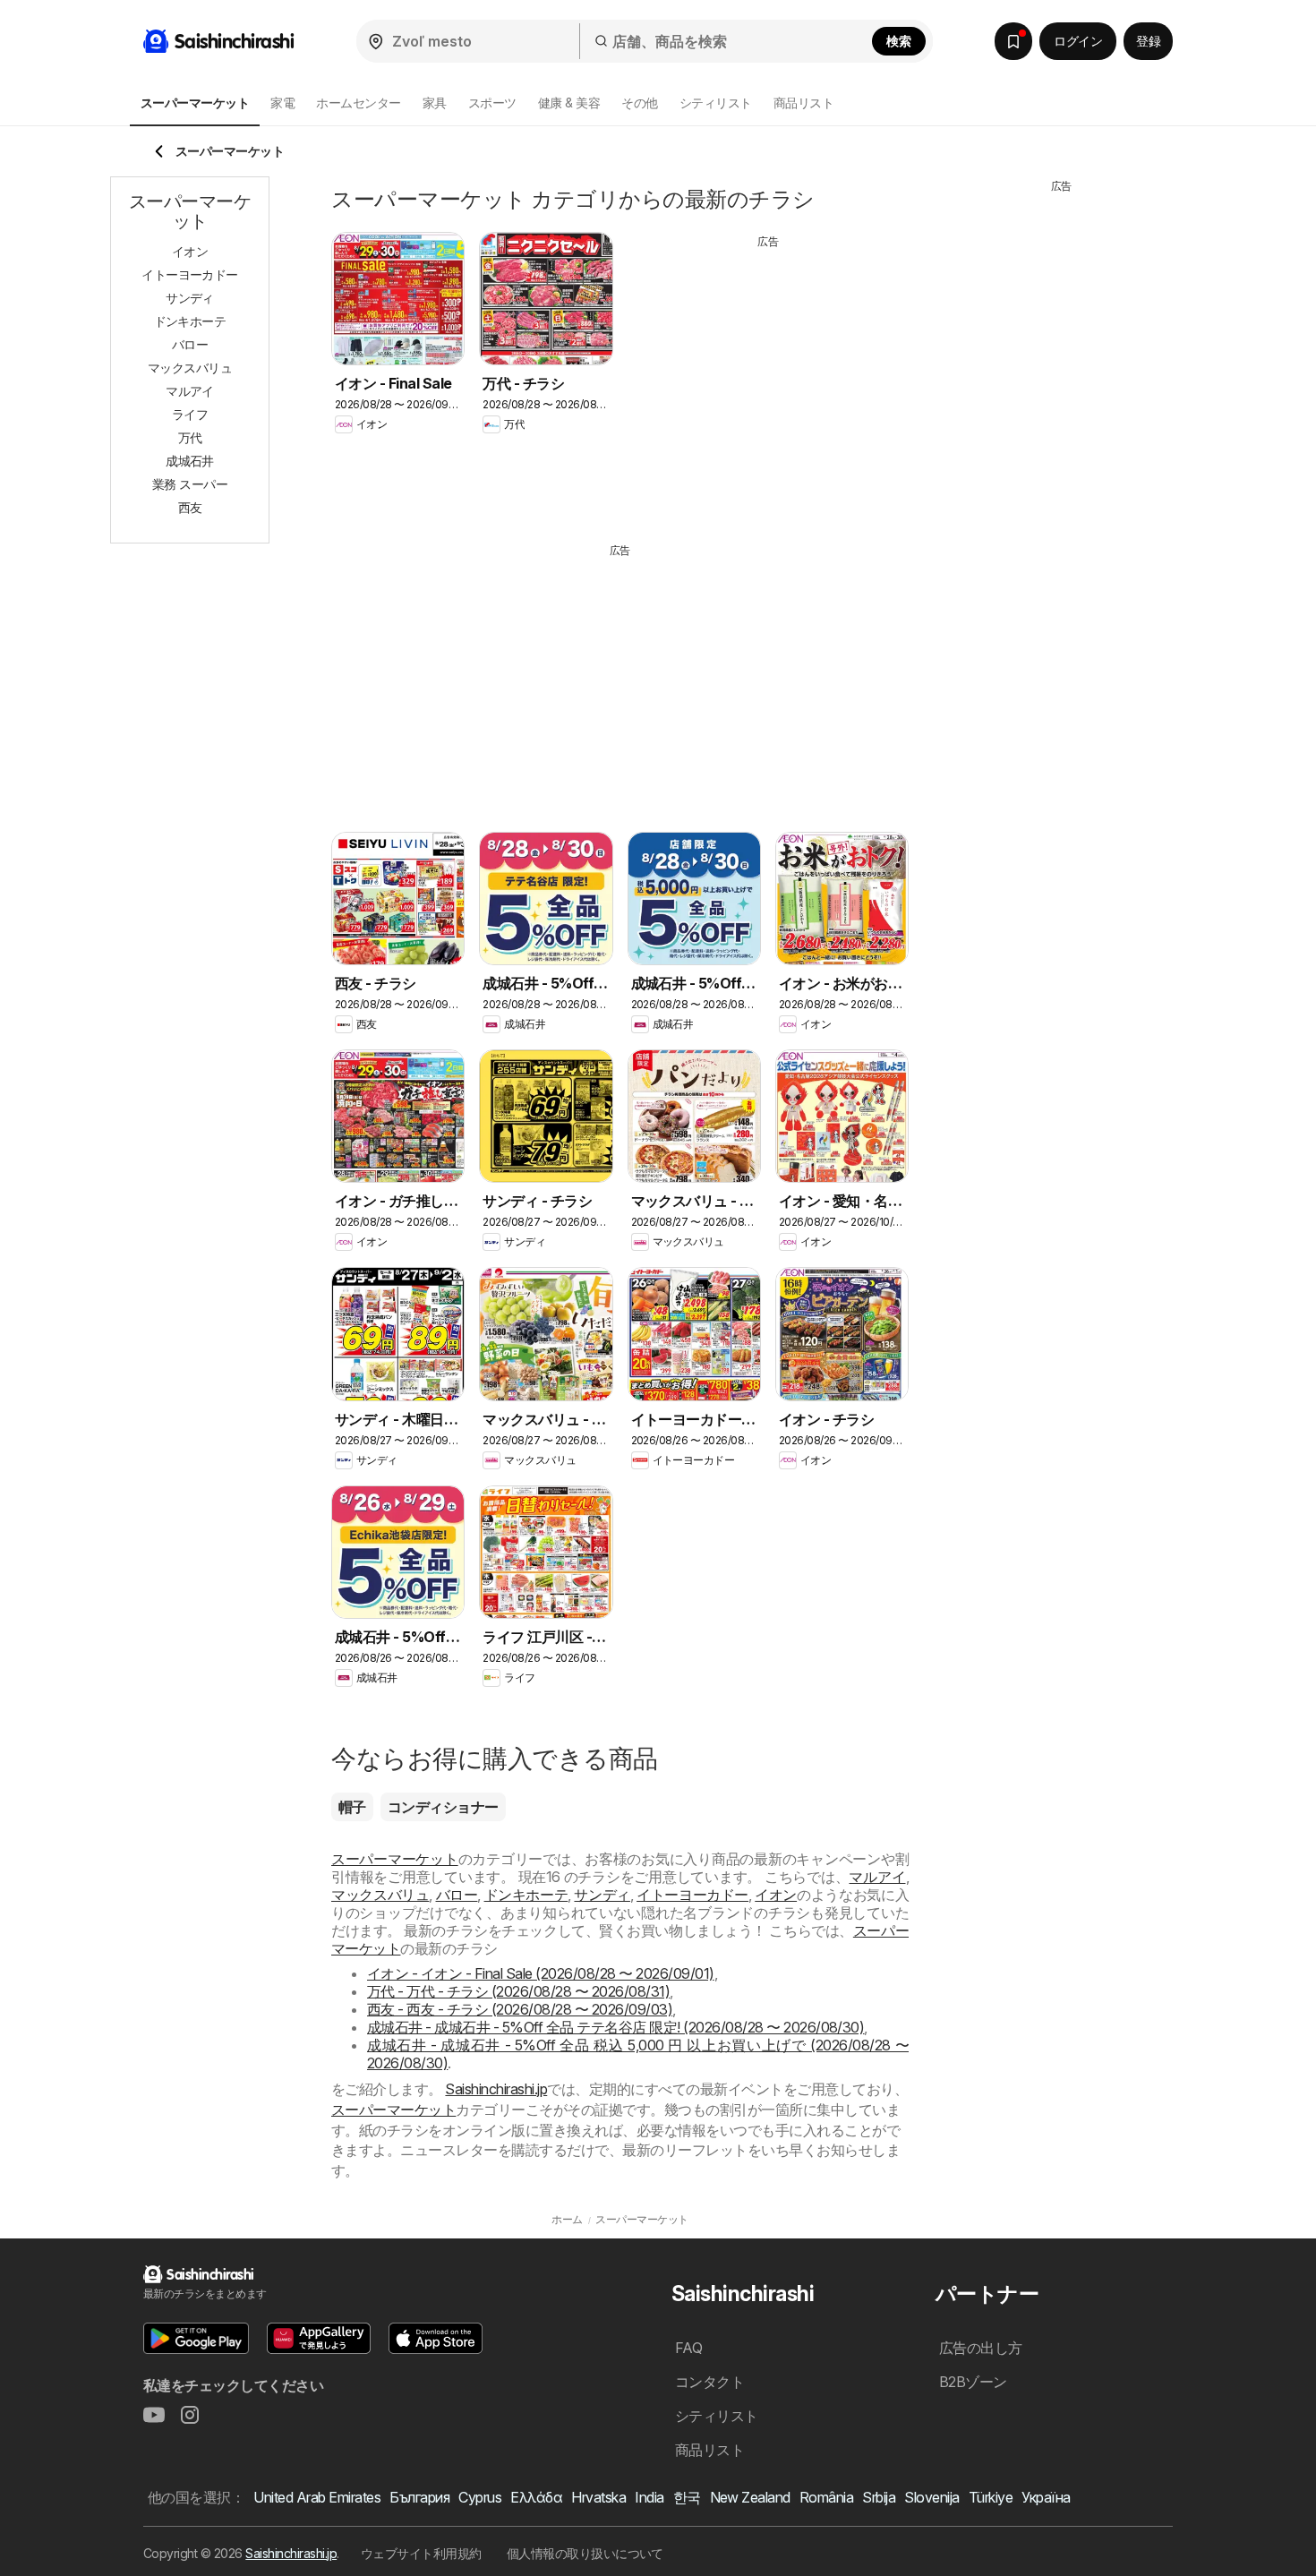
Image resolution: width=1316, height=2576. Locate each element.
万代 (190, 437)
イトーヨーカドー (692, 1895)
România (826, 2497)
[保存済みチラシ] (1013, 41)
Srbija (879, 2497)
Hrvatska (598, 2497)
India (649, 2497)
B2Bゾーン (973, 2382)
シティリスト (716, 103)
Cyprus (480, 2497)
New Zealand (750, 2497)
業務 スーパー (190, 484)
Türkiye (991, 2497)
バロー (457, 1895)
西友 (190, 507)
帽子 (352, 1807)
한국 (687, 2497)
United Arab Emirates (317, 2497)
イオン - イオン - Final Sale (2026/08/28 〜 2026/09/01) (541, 1973)
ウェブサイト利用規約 (421, 2553)
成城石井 (190, 461)
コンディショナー (443, 1807)
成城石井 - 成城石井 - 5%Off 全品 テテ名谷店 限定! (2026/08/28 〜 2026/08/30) (615, 2027)
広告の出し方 (981, 2348)
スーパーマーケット (395, 1859)
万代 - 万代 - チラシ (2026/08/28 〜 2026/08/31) (518, 1991)
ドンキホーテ (526, 1895)
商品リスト (803, 103)
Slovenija (931, 2497)
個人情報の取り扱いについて (585, 2553)
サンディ (602, 1895)
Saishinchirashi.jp (496, 2089)
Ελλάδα (536, 2497)
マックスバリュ (380, 1895)
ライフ (190, 414)
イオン (776, 1895)
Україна (1046, 2497)
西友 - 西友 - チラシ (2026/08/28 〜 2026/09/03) (520, 2009)
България (419, 2497)
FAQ (688, 2348)
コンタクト (709, 2382)
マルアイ (877, 1877)
